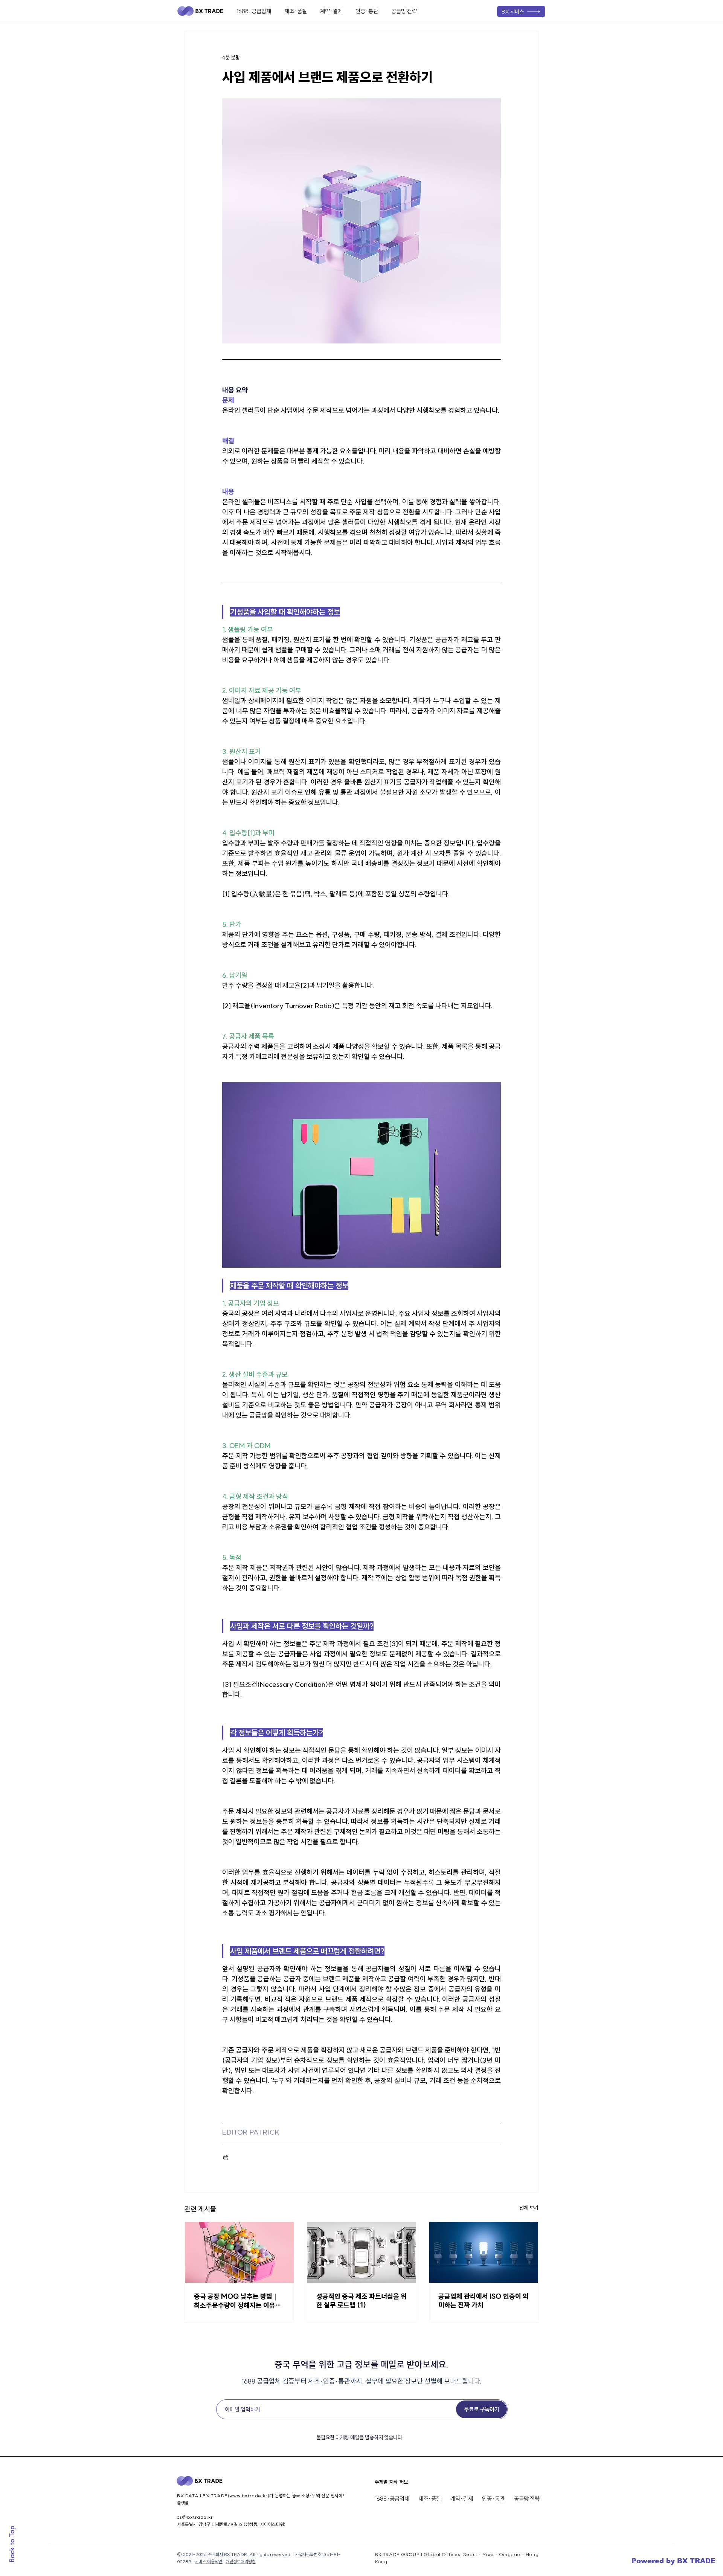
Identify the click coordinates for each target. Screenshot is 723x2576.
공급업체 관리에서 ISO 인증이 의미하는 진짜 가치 (484, 2301)
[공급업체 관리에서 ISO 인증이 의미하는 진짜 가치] (484, 2252)
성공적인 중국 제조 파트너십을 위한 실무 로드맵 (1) (361, 2301)
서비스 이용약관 (209, 2562)
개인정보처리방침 (241, 2562)
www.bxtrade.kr (248, 2496)
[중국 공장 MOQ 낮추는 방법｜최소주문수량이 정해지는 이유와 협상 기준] (239, 2252)
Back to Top (12, 2544)
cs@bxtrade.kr (195, 2517)
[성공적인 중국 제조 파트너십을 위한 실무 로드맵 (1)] (362, 2252)
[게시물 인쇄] (226, 2157)
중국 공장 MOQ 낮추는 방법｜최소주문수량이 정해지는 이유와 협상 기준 (238, 2301)
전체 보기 (529, 2208)
